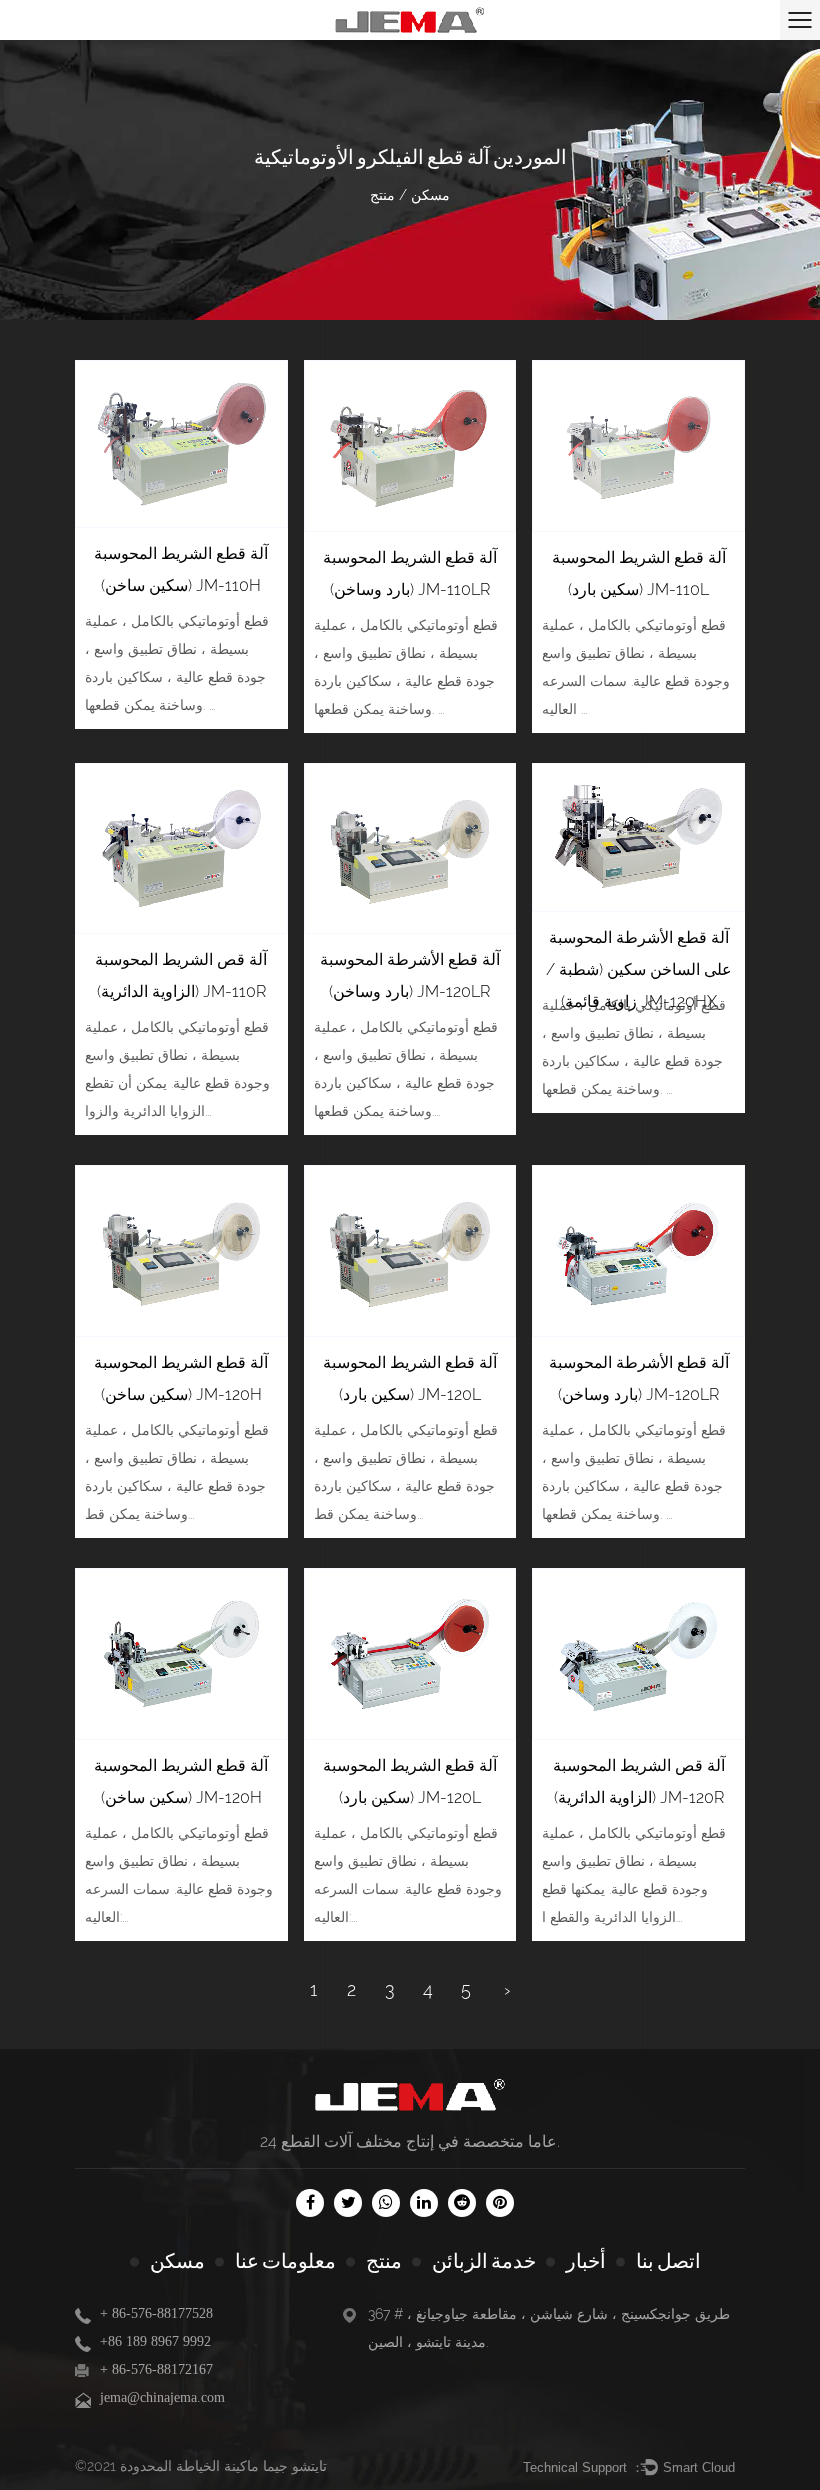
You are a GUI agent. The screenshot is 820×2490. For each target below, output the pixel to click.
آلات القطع (316, 2141)
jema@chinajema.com (162, 2397)
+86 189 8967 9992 (155, 2341)
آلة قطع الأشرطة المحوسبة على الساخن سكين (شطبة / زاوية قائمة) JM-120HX (639, 969)
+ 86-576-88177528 (156, 2313)
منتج (384, 2262)
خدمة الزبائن (484, 2262)
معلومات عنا (285, 2262)
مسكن (430, 195)
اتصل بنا (668, 2262)
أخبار (586, 2262)
